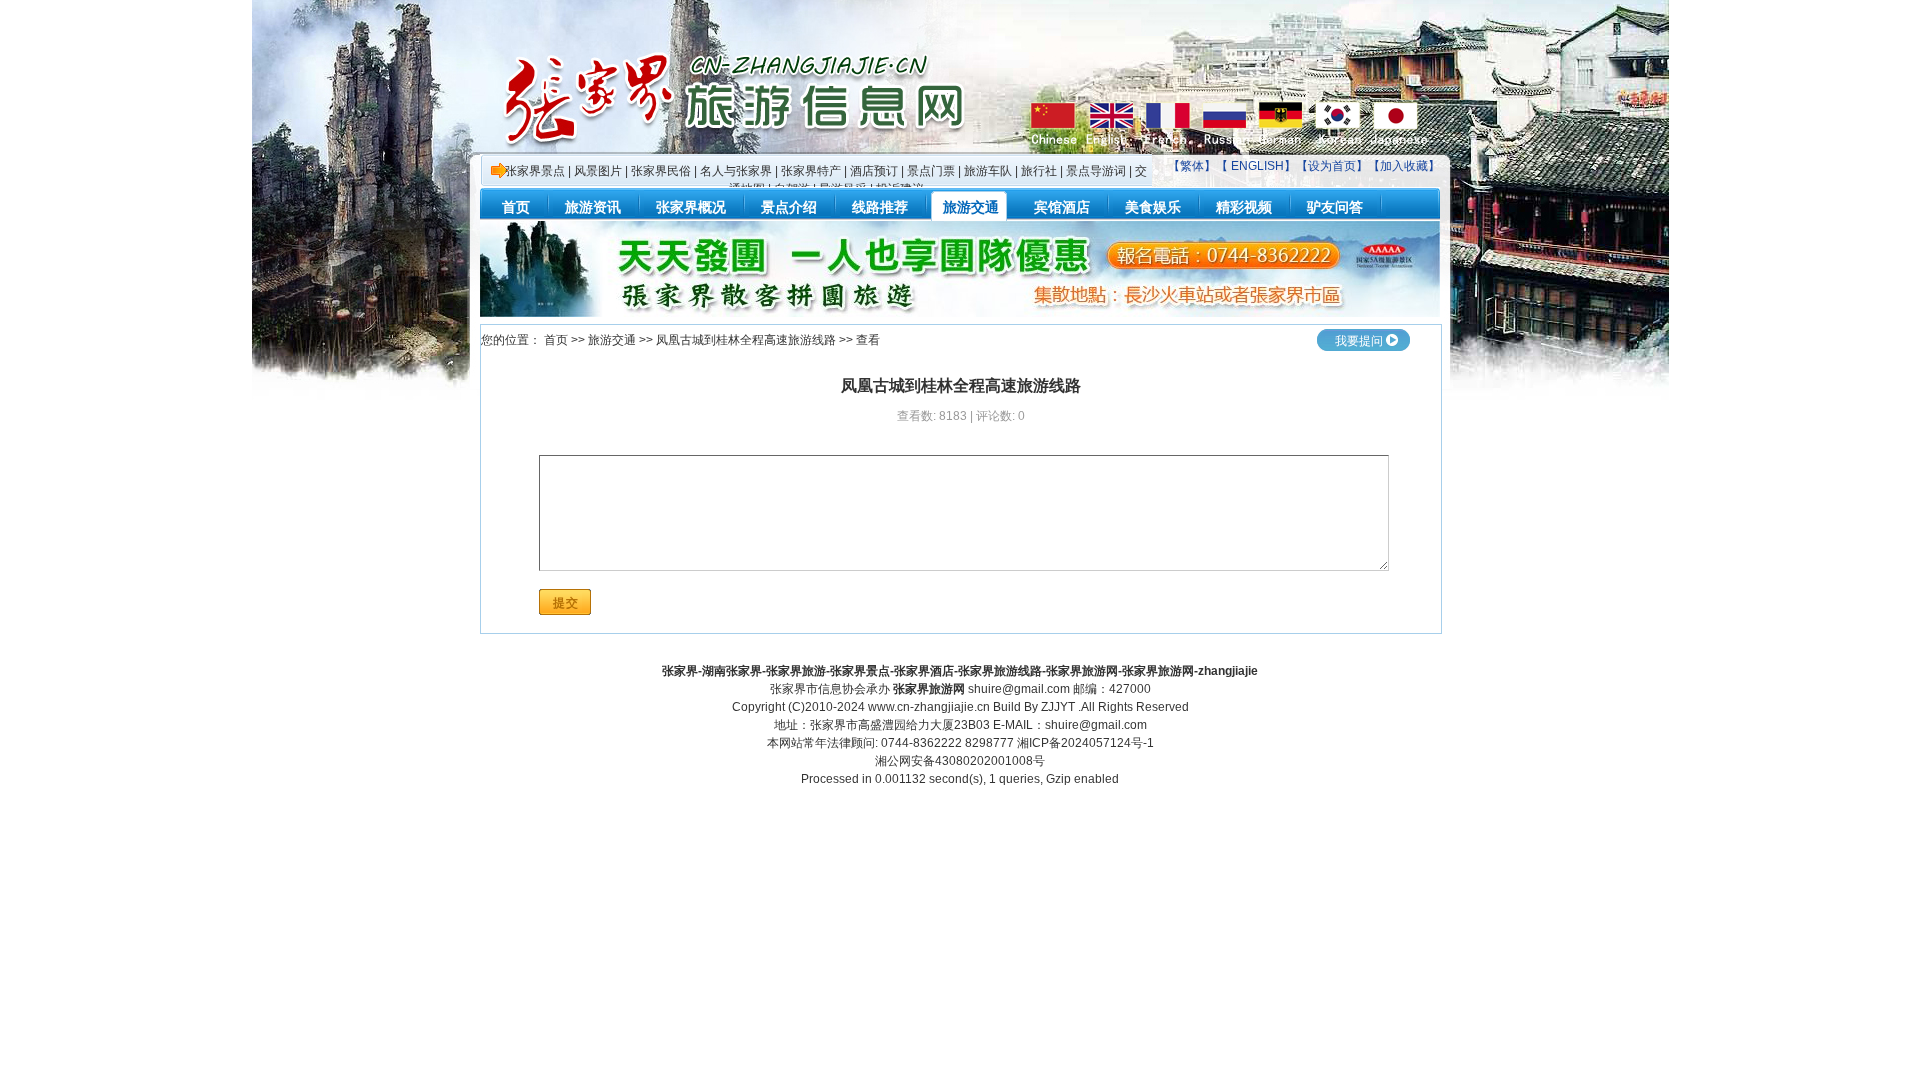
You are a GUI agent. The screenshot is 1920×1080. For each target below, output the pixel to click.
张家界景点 (535, 171)
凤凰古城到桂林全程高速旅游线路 (746, 340)
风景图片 (598, 171)
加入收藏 (1404, 166)
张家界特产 (811, 171)
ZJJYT (1058, 707)
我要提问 (1359, 341)
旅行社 (1039, 171)
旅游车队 (988, 171)
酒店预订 (874, 171)
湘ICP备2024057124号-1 (1085, 743)
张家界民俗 (661, 171)
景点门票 (931, 171)
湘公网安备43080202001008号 (960, 761)
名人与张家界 (736, 171)
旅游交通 (612, 340)
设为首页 (1332, 166)
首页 (556, 340)
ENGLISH (1257, 166)
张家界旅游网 (929, 689)
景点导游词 (1096, 171)
